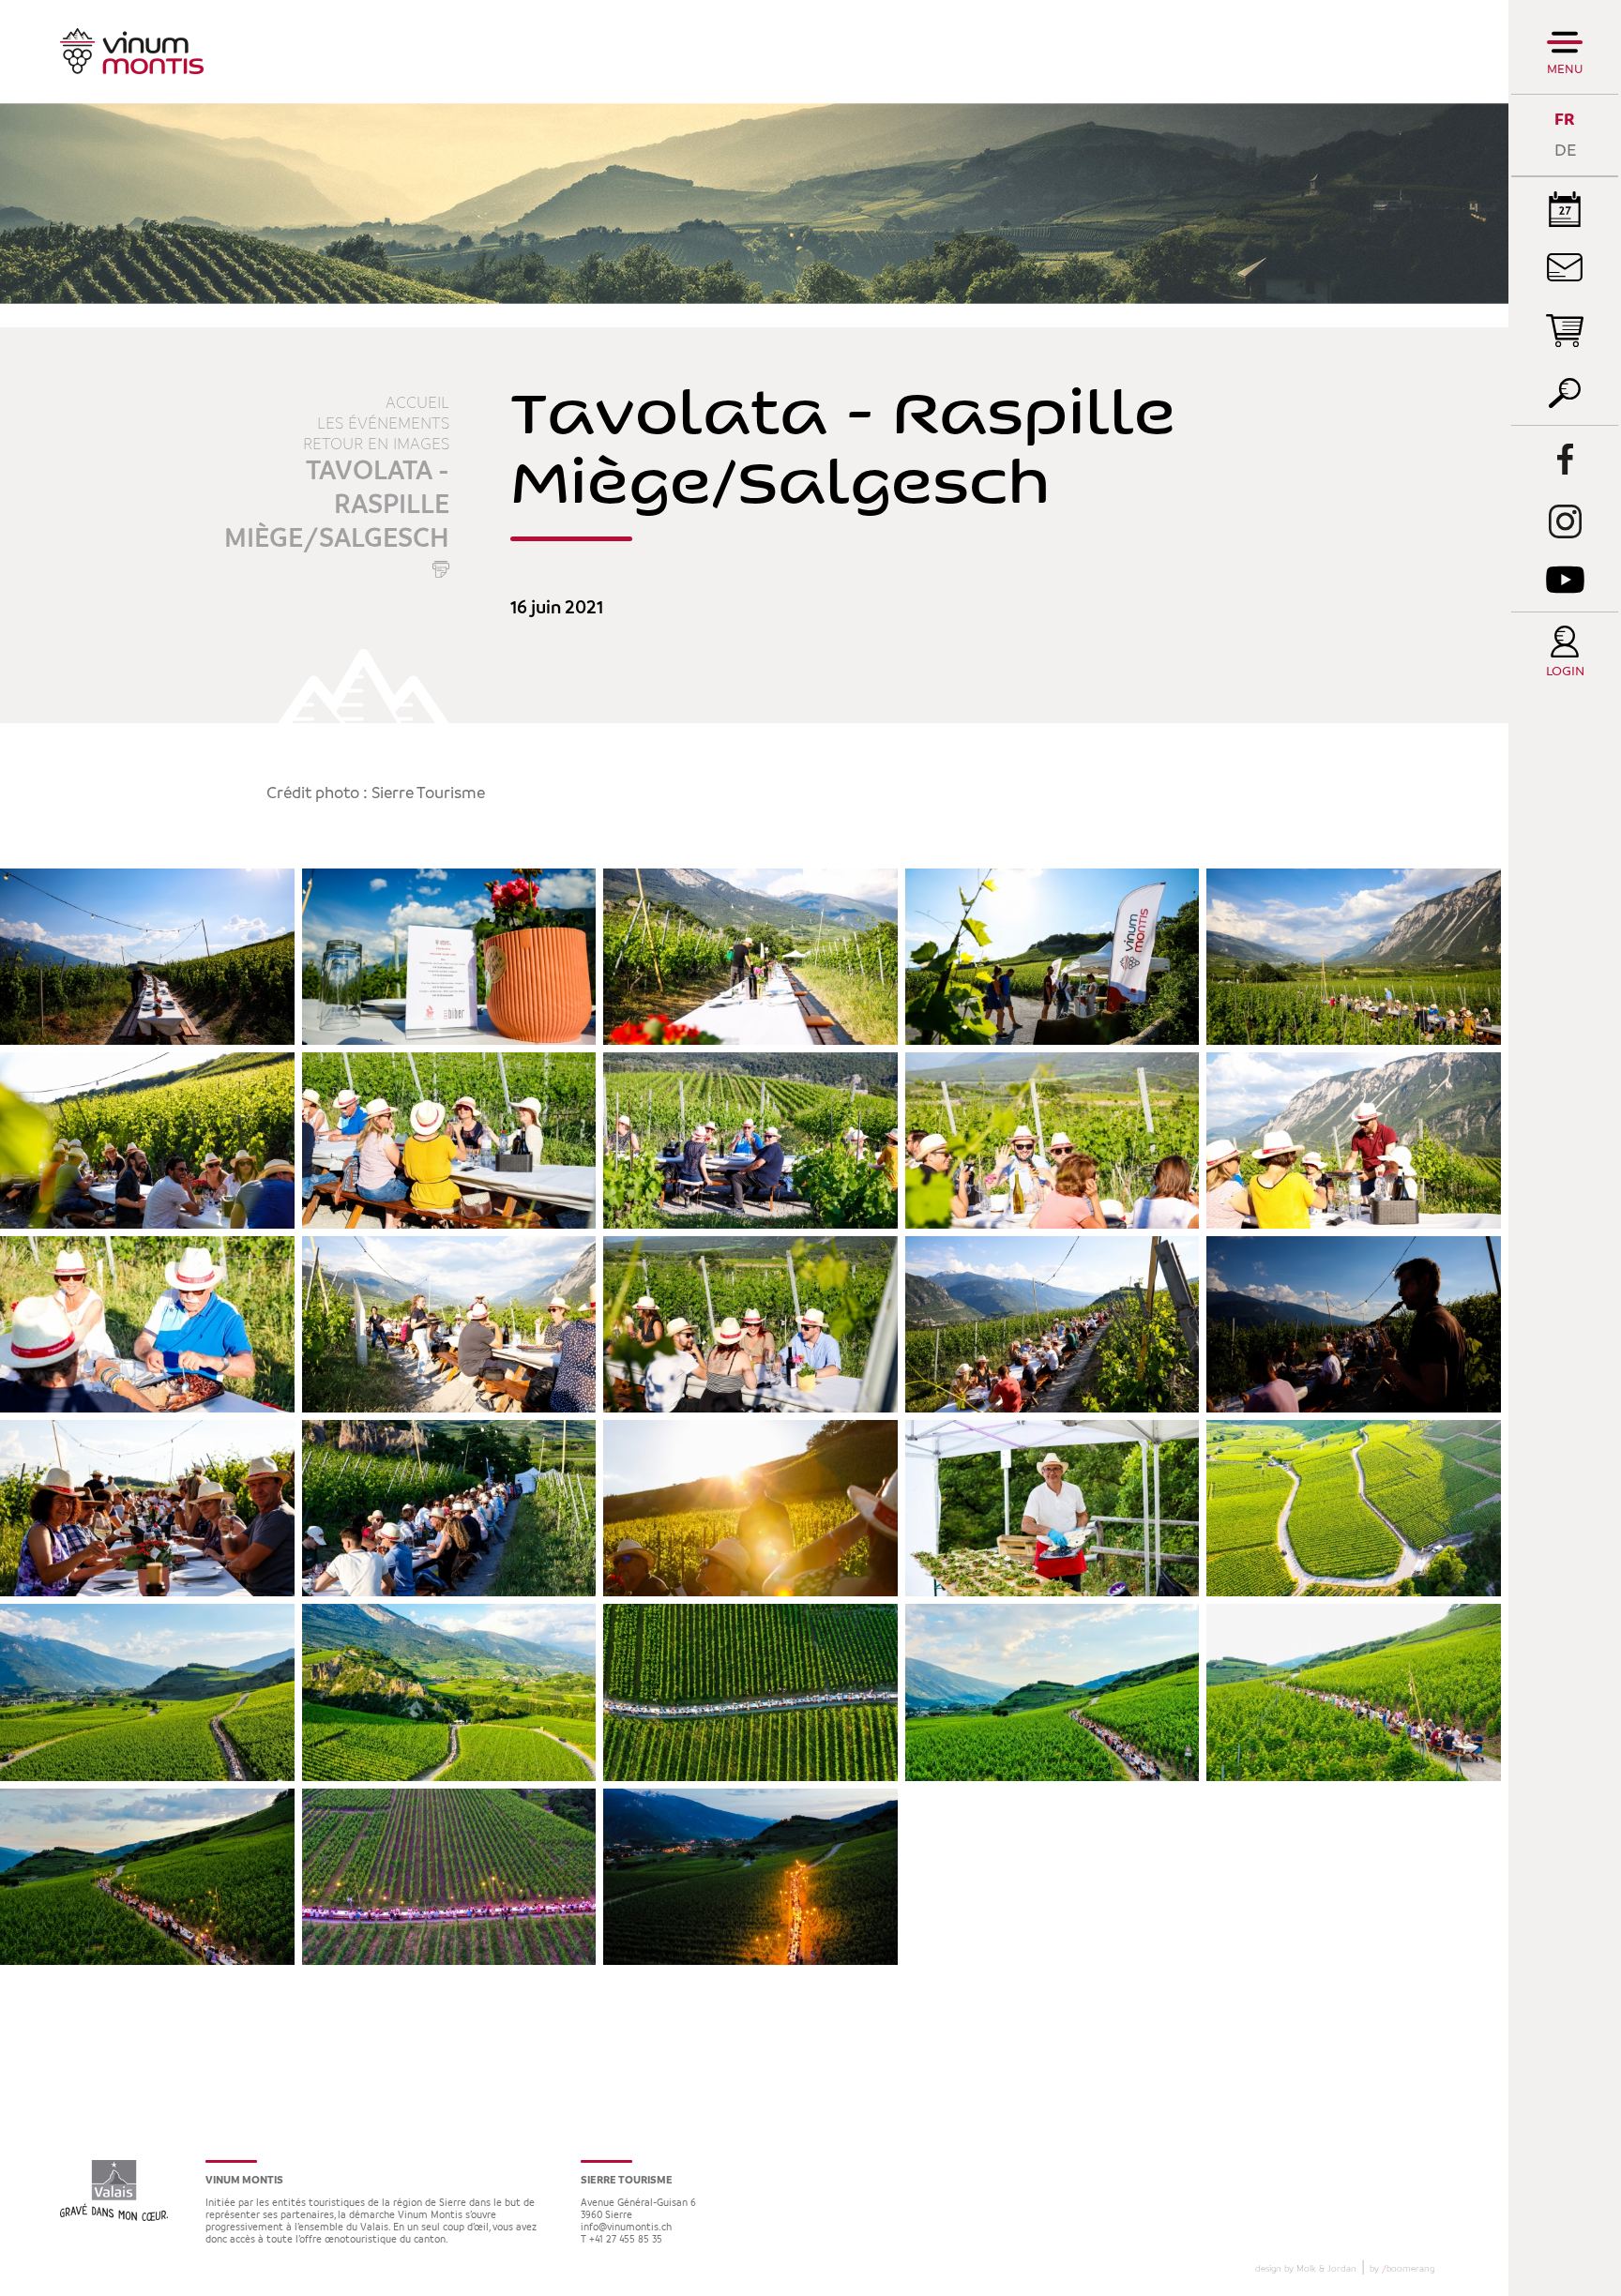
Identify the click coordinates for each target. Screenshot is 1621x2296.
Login (1565, 672)
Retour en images (376, 445)
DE (1565, 151)
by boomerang (1402, 2269)
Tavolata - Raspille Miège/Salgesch (337, 506)
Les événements (383, 424)
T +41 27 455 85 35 (621, 2240)
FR (1565, 120)
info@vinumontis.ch (626, 2228)
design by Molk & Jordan (1306, 2269)
